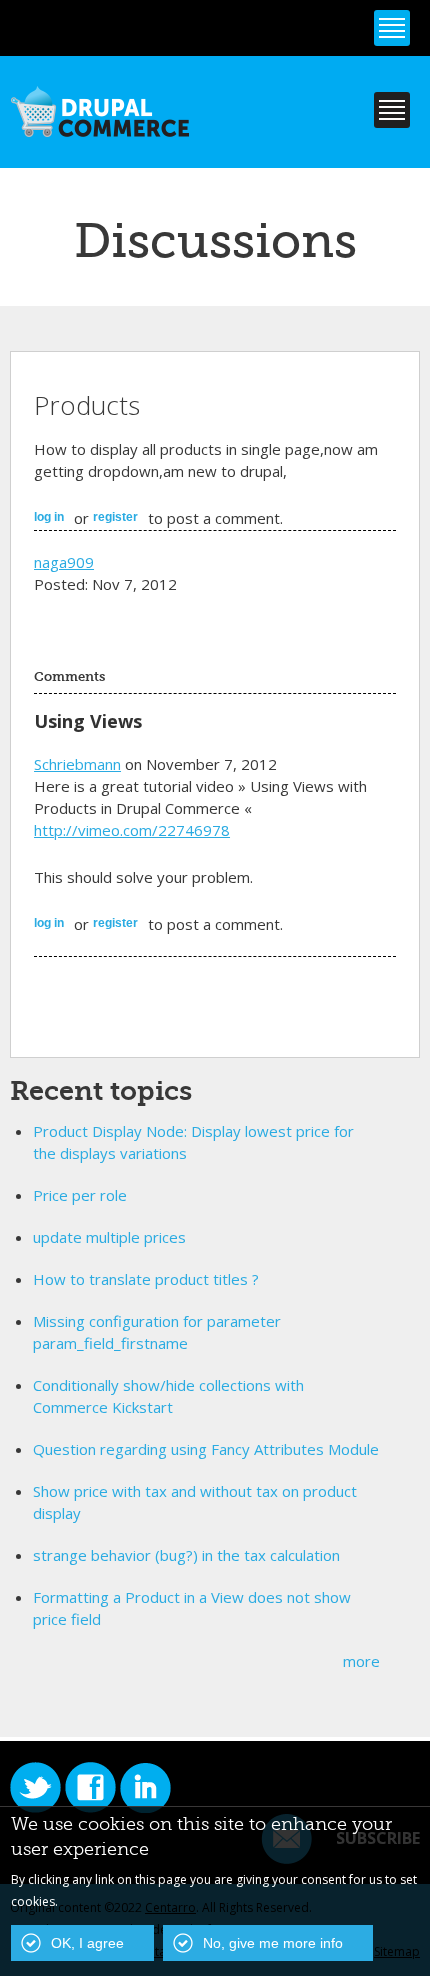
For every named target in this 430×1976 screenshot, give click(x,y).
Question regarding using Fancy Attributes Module (206, 1449)
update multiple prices (109, 1237)
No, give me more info (273, 1943)
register (115, 517)
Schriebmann (77, 764)
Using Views (88, 721)
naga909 (64, 562)
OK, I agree (87, 1943)
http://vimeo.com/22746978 (132, 830)
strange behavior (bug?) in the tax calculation (186, 1555)
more (361, 1661)
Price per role (80, 1195)
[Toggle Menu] (392, 28)
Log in (49, 517)
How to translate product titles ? (146, 1279)
